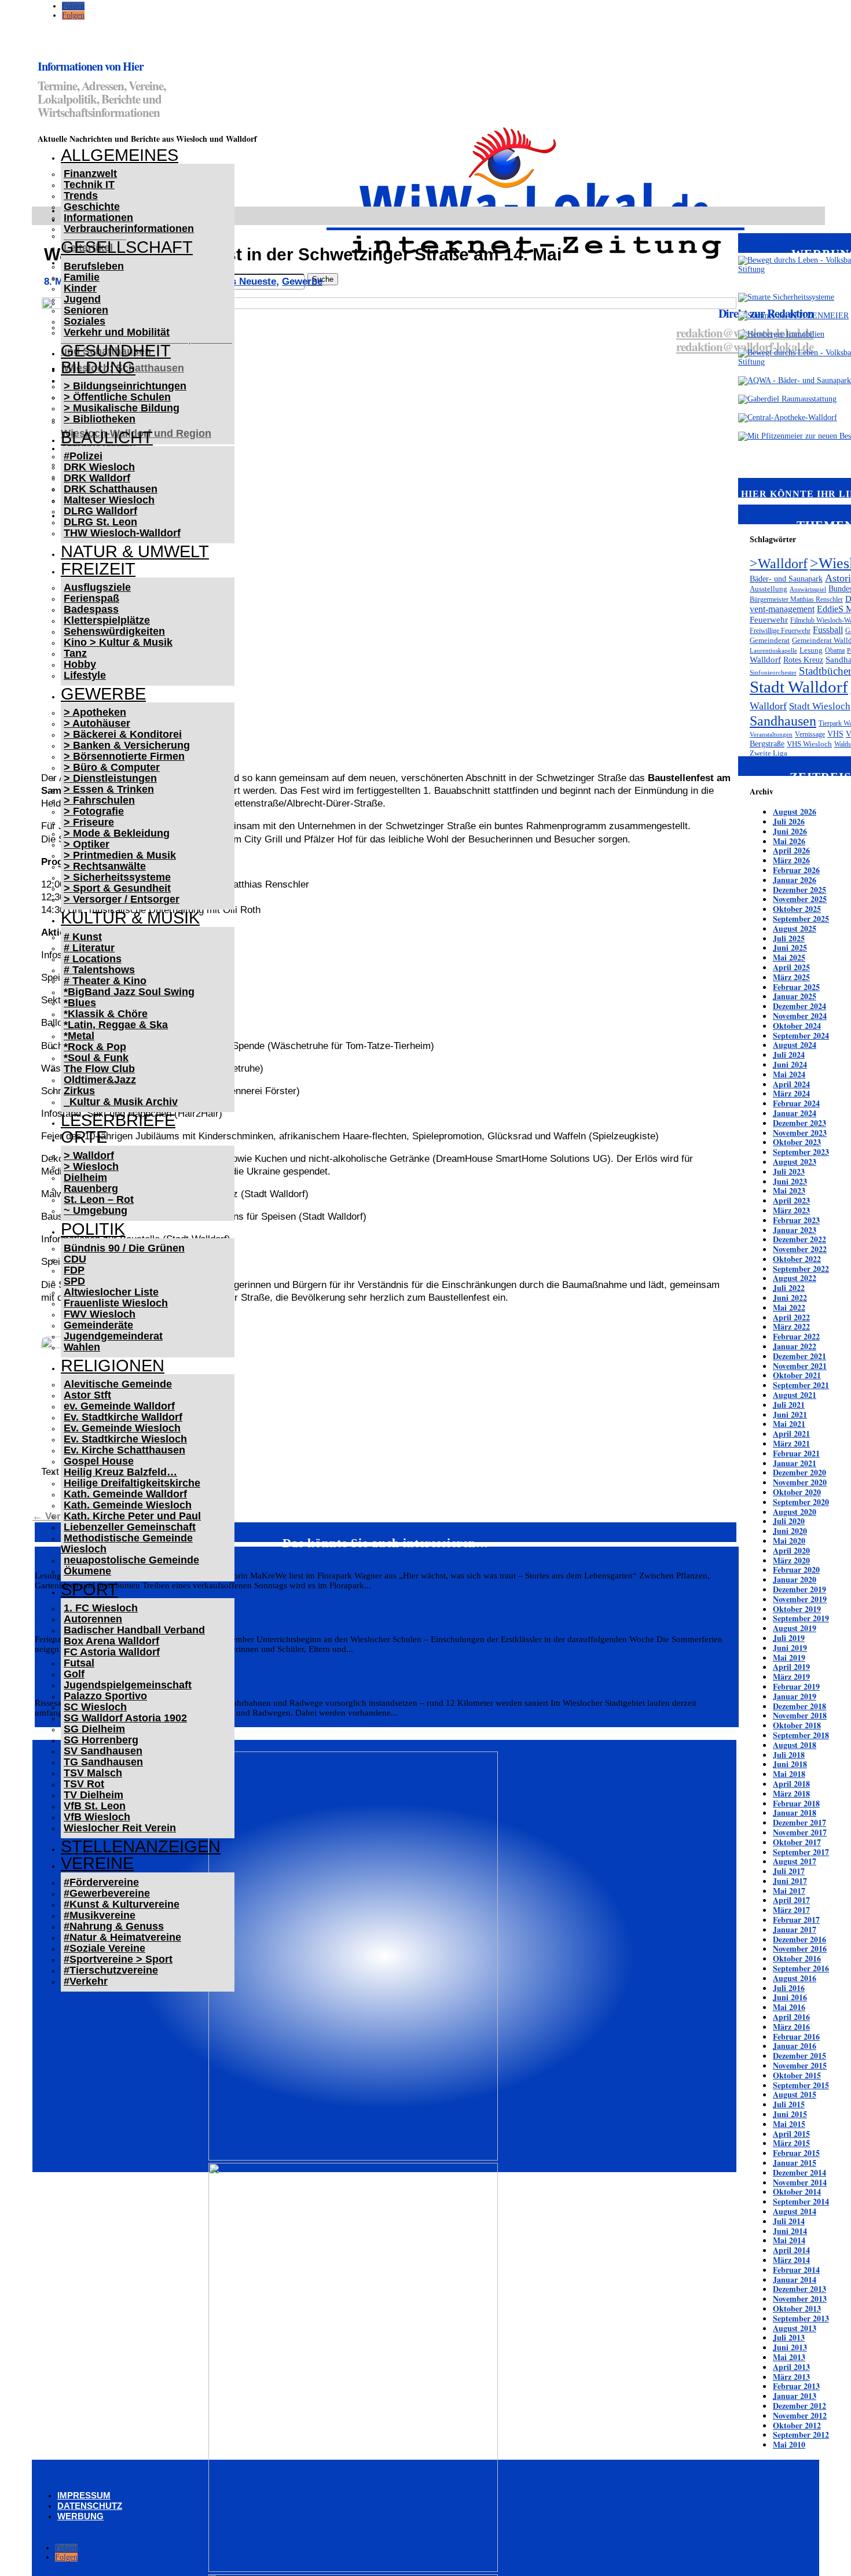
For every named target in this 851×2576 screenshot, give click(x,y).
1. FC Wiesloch (101, 1608)
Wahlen (82, 1347)
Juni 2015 (790, 2114)
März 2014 (791, 2260)
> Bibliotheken (100, 419)
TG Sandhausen (103, 1762)
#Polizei (83, 456)
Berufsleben (94, 266)
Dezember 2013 (799, 2289)
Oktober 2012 (797, 2425)
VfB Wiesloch (97, 1817)
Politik (93, 1229)
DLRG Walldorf (100, 511)
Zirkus (79, 1091)
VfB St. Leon (95, 1806)
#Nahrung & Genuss (114, 1926)
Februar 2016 (796, 2036)
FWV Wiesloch (100, 1314)
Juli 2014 (789, 2221)
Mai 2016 (789, 2007)
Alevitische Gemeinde (118, 1384)
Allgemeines (120, 155)
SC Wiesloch (95, 1707)
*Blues (80, 1003)
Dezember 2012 (799, 2406)
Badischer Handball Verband (134, 1630)
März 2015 (791, 2143)
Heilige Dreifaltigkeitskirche (132, 1483)
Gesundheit (116, 351)
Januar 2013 (795, 2396)
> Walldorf (89, 1155)
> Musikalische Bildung (122, 408)
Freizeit (98, 569)
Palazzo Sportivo (105, 1696)
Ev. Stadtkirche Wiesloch (125, 1439)
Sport (89, 1589)
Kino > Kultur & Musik (118, 642)
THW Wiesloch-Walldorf (122, 533)
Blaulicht (107, 437)
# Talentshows (99, 970)
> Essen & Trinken (109, 789)
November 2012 (800, 2415)
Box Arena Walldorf (111, 1641)
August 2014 (795, 2211)
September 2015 (801, 2085)
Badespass (91, 609)
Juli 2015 (789, 2104)
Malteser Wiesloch (109, 500)
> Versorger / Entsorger (122, 899)
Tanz (75, 653)
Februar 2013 (796, 2386)
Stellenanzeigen (141, 1846)
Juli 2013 (789, 2337)
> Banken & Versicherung (127, 745)
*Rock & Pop (95, 1047)
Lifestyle (85, 675)
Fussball (828, 630)
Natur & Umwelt (135, 551)
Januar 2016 (795, 2046)
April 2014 (791, 2250)
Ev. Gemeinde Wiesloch (122, 1428)
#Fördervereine (101, 1882)
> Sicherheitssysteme (117, 877)
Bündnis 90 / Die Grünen (124, 1248)
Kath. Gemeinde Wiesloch (128, 1505)
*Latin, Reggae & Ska (116, 1025)
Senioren (86, 310)
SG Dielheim (94, 1729)
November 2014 (800, 2182)
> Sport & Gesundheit (117, 888)
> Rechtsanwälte (105, 866)
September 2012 (801, 2435)
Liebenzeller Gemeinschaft (130, 1527)
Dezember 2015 (799, 2056)
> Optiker (87, 844)
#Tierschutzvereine (111, 1970)
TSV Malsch (93, 1773)
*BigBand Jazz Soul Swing (129, 992)
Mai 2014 (789, 2240)
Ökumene (87, 1571)
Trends (81, 196)
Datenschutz (90, 2506)
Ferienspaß (91, 598)
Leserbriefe (118, 1120)
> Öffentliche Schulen (117, 397)
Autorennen (93, 1619)
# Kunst (83, 937)
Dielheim (85, 1177)
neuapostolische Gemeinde (131, 1560)
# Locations (93, 959)
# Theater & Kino (105, 981)
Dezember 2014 (799, 2172)
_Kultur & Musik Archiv (121, 1102)
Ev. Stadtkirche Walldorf (123, 1417)
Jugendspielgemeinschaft (128, 1685)
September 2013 (801, 2318)
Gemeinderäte (98, 1325)
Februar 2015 (796, 2153)
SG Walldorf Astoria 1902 (125, 1718)
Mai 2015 (789, 2124)
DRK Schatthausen (111, 489)
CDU (75, 1259)
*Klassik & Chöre (106, 1014)
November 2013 (800, 2299)
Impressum (84, 2495)
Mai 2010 (789, 2444)
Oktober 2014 (797, 2192)
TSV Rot (84, 1784)
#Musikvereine (100, 1915)
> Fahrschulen (99, 800)
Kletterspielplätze (107, 620)
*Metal (79, 1036)
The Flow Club (99, 1069)
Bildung (98, 367)
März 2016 (791, 2027)
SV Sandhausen (103, 1751)
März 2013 (791, 2377)
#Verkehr (86, 1981)
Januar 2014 (795, 2279)
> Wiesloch (91, 1166)
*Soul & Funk (96, 1058)
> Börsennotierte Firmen (124, 756)
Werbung (80, 2516)
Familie (82, 277)
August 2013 (795, 2328)
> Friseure (89, 822)
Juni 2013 (790, 2347)
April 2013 (791, 2367)
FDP (74, 1270)
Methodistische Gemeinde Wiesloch (127, 1543)
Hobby (80, 664)
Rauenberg (91, 1188)
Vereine (97, 1863)
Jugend (82, 299)
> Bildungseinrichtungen (125, 386)
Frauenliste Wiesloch (116, 1303)
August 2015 (795, 2094)
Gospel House (99, 1461)
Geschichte (92, 207)
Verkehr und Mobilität (117, 332)
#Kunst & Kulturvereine (122, 1904)
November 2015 (800, 2065)
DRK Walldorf (97, 478)
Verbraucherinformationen (129, 229)
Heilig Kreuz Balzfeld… (120, 1472)
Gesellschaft (127, 247)
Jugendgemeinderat (113, 1336)
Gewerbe (103, 694)
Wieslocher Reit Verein (120, 1828)
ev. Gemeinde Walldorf (119, 1406)
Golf (74, 1674)
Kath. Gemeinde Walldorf (125, 1494)
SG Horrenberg (101, 1740)
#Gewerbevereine (107, 1893)
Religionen (113, 1366)
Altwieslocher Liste (111, 1292)
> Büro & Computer (112, 767)
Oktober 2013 (797, 2308)
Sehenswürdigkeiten (114, 631)
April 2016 (791, 2017)
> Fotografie (94, 811)
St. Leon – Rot (99, 1199)
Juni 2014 (790, 2231)
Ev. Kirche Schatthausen (124, 1450)
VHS (835, 734)
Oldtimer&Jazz (100, 1080)
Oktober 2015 (797, 2075)
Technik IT (89, 185)
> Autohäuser (97, 723)
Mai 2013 (789, 2357)
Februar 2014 (796, 2270)
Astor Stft (87, 1395)
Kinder (80, 288)
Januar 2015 (795, 2163)
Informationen (98, 218)
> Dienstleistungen (110, 778)
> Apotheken (95, 712)
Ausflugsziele (97, 587)
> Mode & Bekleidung (117, 833)
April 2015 (791, 2134)
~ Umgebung (96, 1210)
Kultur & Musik (130, 918)
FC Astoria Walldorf (112, 1652)
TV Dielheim (93, 1795)
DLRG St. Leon (100, 522)
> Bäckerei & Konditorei (123, 734)
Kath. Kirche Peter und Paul (132, 1516)
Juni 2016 (790, 1997)
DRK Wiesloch (99, 467)
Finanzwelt (90, 174)
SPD (74, 1281)
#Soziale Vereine (104, 1948)
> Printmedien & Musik (120, 855)
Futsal (79, 1663)
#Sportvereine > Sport (118, 1959)
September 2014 (801, 2201)
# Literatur (89, 948)
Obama (835, 650)
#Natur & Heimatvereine (122, 1937)
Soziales (85, 321)
